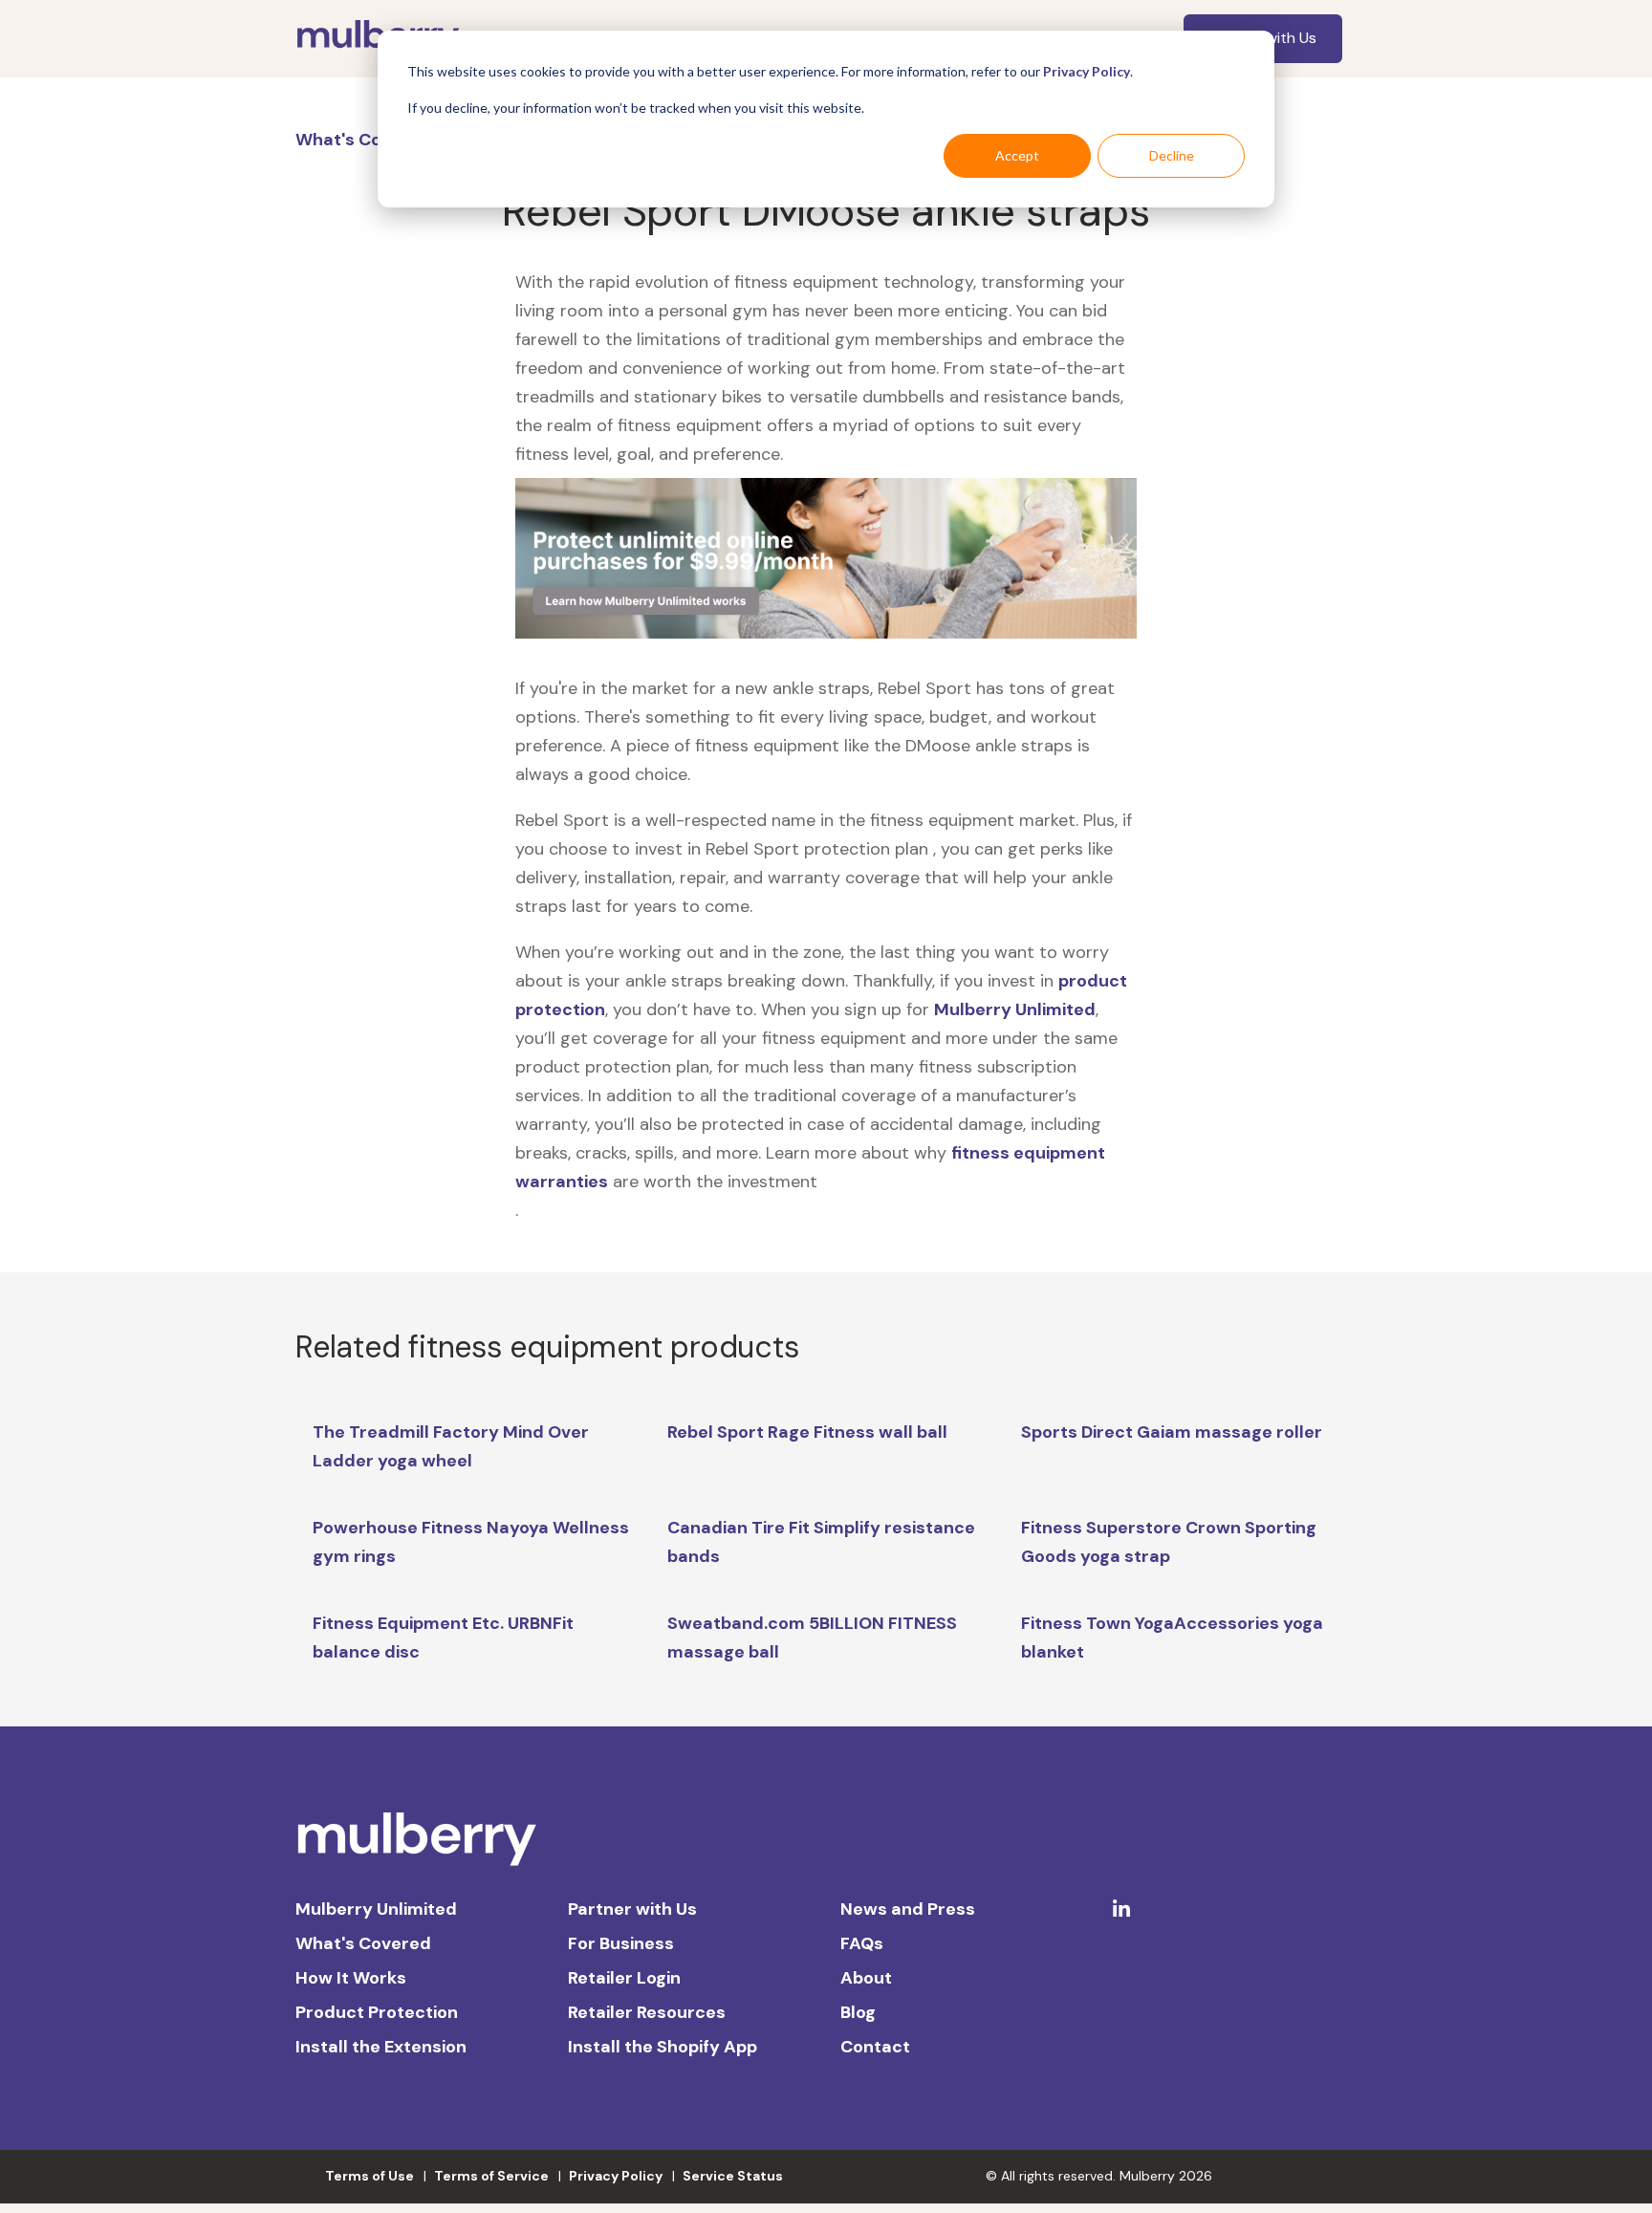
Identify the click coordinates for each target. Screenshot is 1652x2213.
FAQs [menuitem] (862, 1943)
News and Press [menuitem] (908, 1909)
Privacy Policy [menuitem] (616, 2176)
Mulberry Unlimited (1015, 1009)
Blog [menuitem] (858, 2012)
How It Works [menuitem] (351, 1978)
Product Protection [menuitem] (377, 2012)
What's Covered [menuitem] (363, 1943)
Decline (1172, 155)
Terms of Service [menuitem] (491, 2176)
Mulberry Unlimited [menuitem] (376, 1909)
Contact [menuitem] (875, 2047)
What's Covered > (372, 140)
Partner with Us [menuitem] (632, 1909)
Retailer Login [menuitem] (624, 1978)
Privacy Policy (1087, 71)
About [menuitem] (866, 1978)
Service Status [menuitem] (733, 2176)
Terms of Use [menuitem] (370, 2176)
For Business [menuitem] (621, 1943)
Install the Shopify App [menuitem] (663, 2047)
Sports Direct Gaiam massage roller (1172, 1432)
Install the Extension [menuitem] (381, 2047)
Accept (1017, 155)
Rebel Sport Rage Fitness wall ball (807, 1432)
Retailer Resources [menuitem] (647, 2012)
